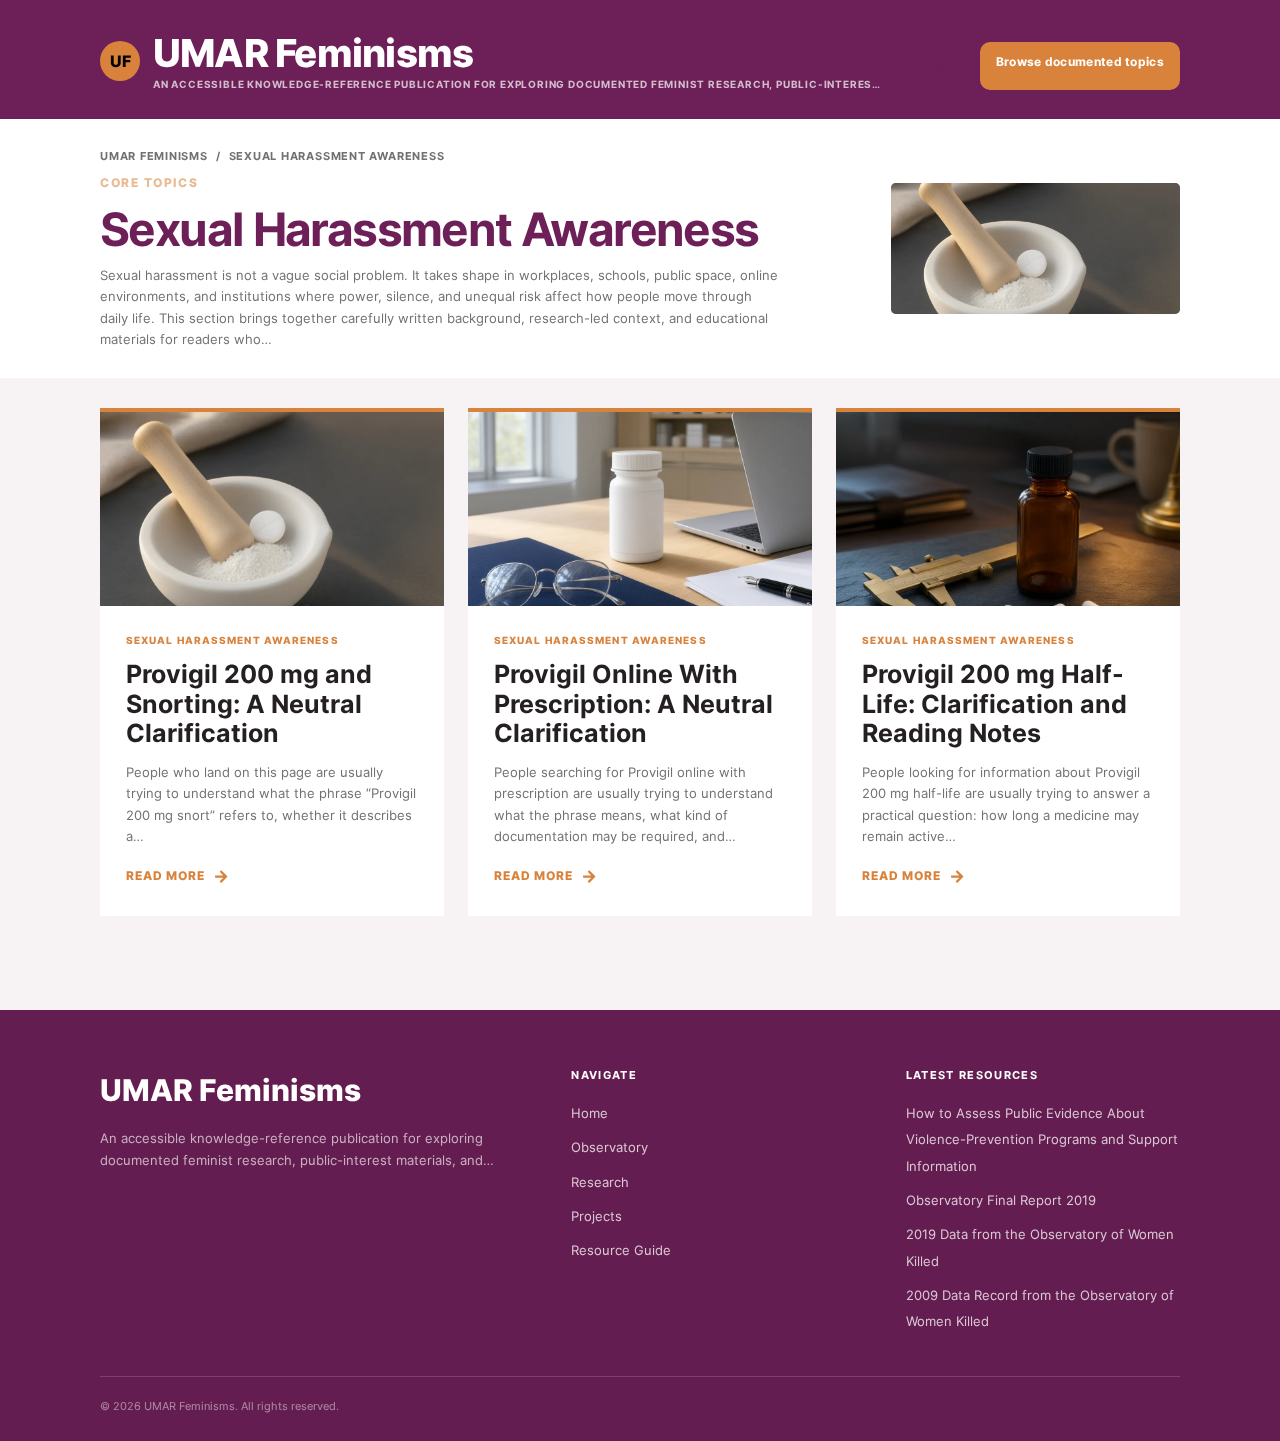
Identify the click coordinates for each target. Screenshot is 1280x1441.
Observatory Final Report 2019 (1001, 1200)
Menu (940, 65)
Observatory (609, 1147)
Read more (165, 875)
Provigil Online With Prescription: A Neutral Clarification (633, 703)
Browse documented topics (1080, 61)
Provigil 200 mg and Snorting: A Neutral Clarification (249, 703)
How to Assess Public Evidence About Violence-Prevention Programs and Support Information (1042, 1139)
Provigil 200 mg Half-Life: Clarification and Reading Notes (994, 703)
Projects (596, 1216)
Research (600, 1182)
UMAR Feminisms (154, 156)
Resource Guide (621, 1250)
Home (589, 1113)
